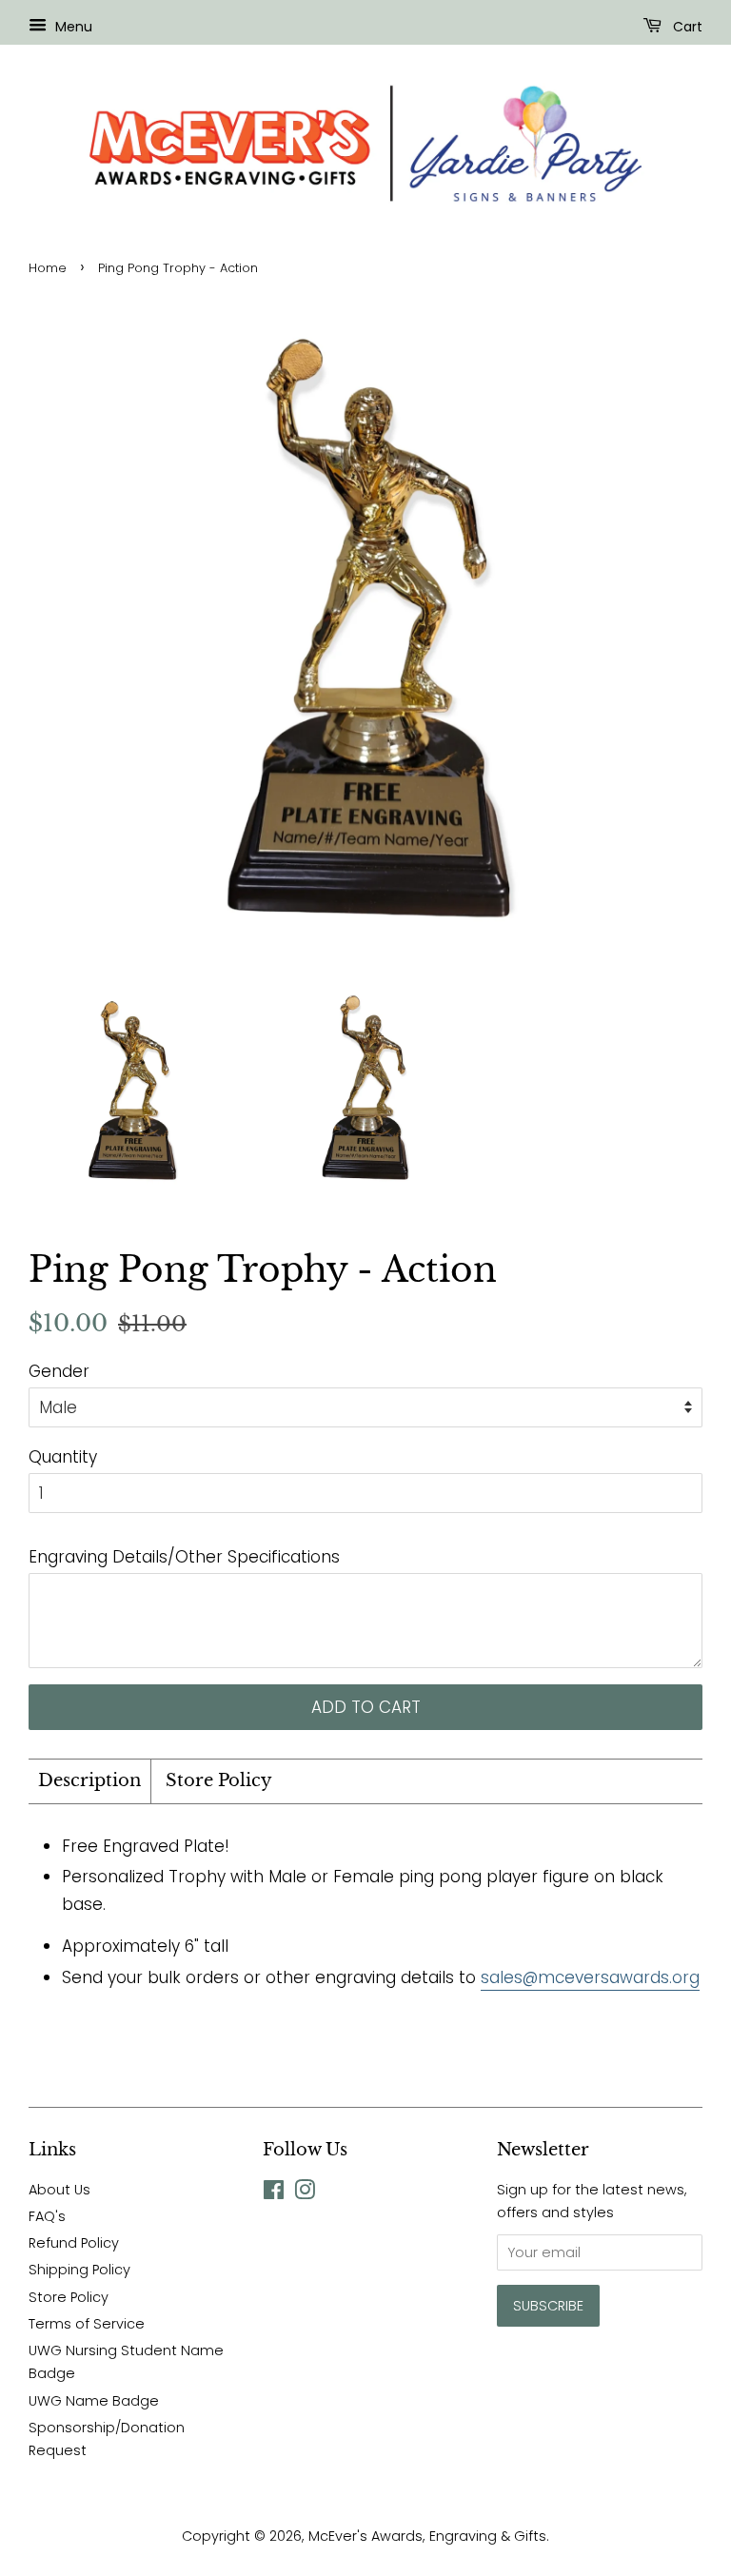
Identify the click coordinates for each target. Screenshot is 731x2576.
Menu (72, 27)
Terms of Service (87, 2324)
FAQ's (47, 2216)
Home (48, 268)
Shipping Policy (79, 2270)
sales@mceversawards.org (590, 1977)
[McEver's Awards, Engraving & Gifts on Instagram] (305, 2193)
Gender (59, 1371)
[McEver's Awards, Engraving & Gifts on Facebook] (274, 2193)
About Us (59, 2190)
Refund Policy (74, 2243)
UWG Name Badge (94, 2401)
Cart (686, 27)
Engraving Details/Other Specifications (184, 1557)
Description (89, 1780)
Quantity (63, 1457)
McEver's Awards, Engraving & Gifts (427, 2536)
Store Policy (219, 1780)
